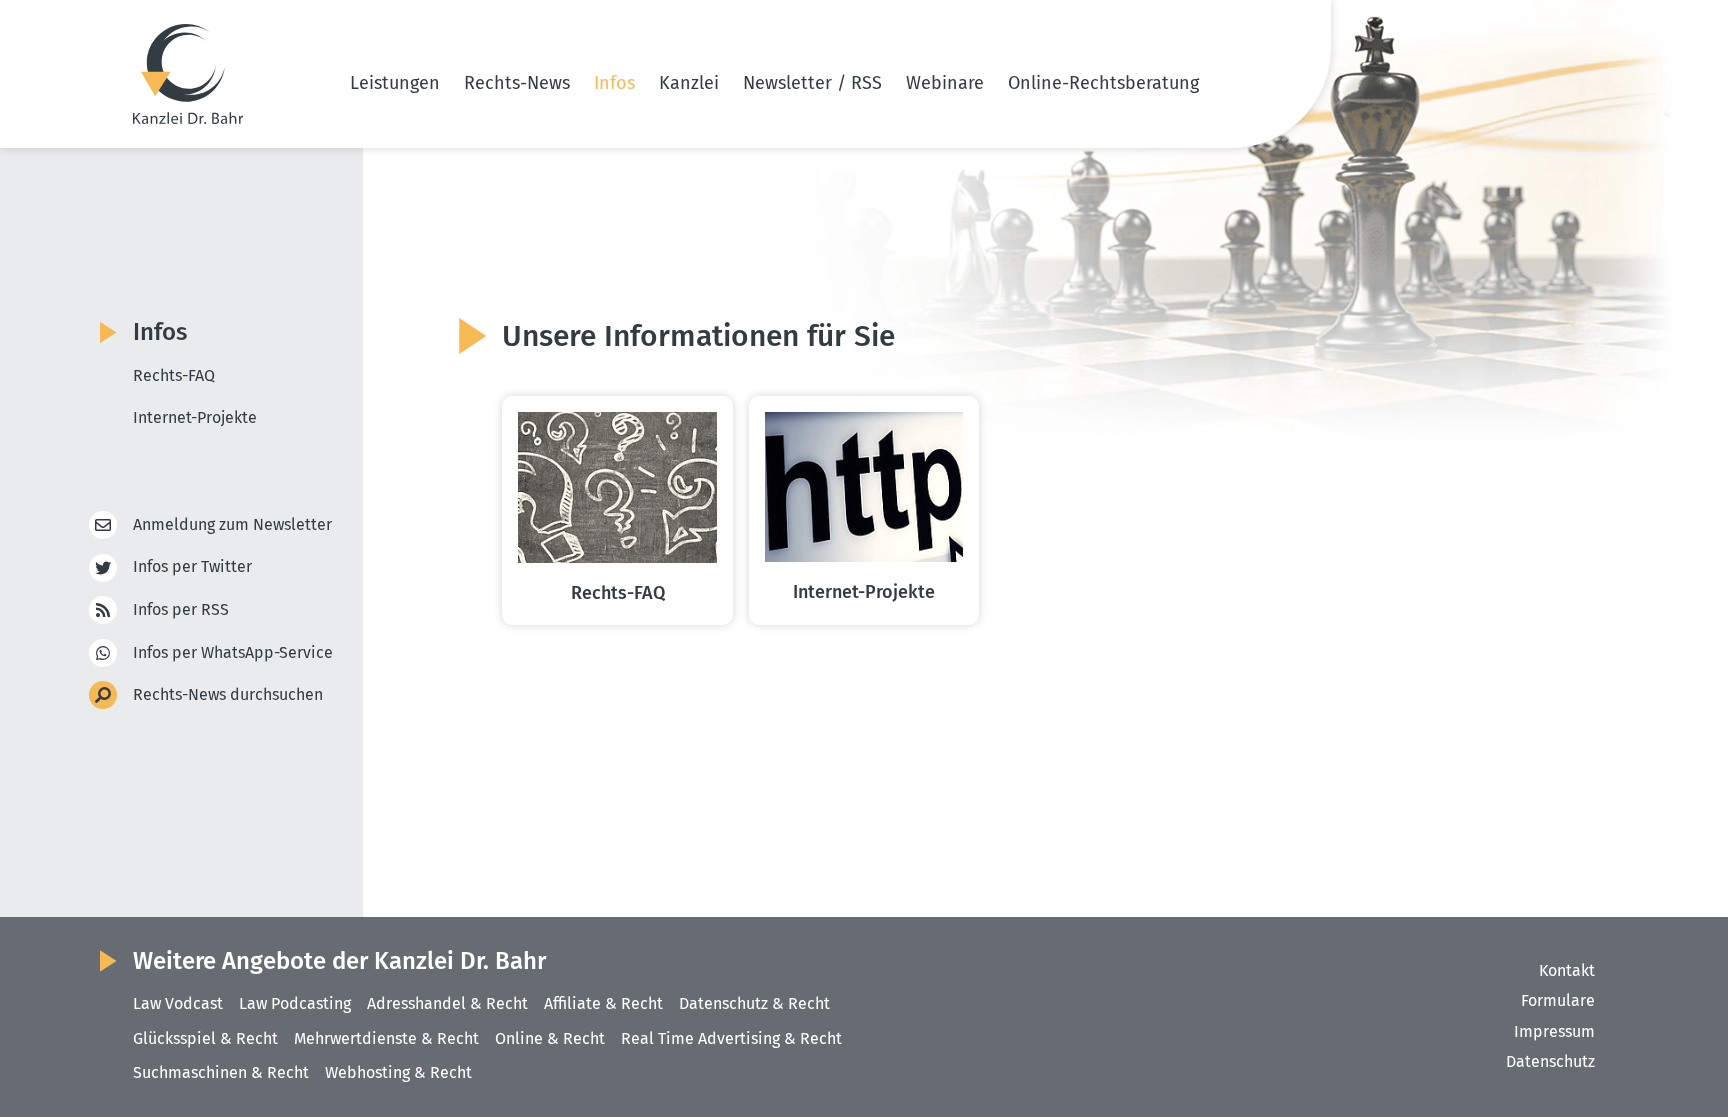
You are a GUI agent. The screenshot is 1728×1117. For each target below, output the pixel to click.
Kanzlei (689, 83)
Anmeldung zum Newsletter (232, 524)
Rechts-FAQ (174, 375)
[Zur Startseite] (188, 74)
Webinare (945, 83)
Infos (614, 83)
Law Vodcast (178, 1003)
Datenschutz (1550, 1061)
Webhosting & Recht (398, 1072)
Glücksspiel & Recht (205, 1038)
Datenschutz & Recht (754, 1003)
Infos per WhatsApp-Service (233, 652)
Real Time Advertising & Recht (731, 1038)
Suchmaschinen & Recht (221, 1072)
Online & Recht (550, 1038)
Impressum (1554, 1031)
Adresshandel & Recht (447, 1003)
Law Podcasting (295, 1003)
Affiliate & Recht (603, 1003)
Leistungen (395, 83)
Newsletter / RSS (812, 83)
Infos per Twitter (192, 566)
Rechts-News (517, 83)
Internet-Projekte (195, 417)
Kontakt (1567, 970)
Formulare (1558, 1000)
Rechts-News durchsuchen (228, 694)
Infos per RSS (181, 609)
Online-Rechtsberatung (1103, 83)
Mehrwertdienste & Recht (386, 1038)
